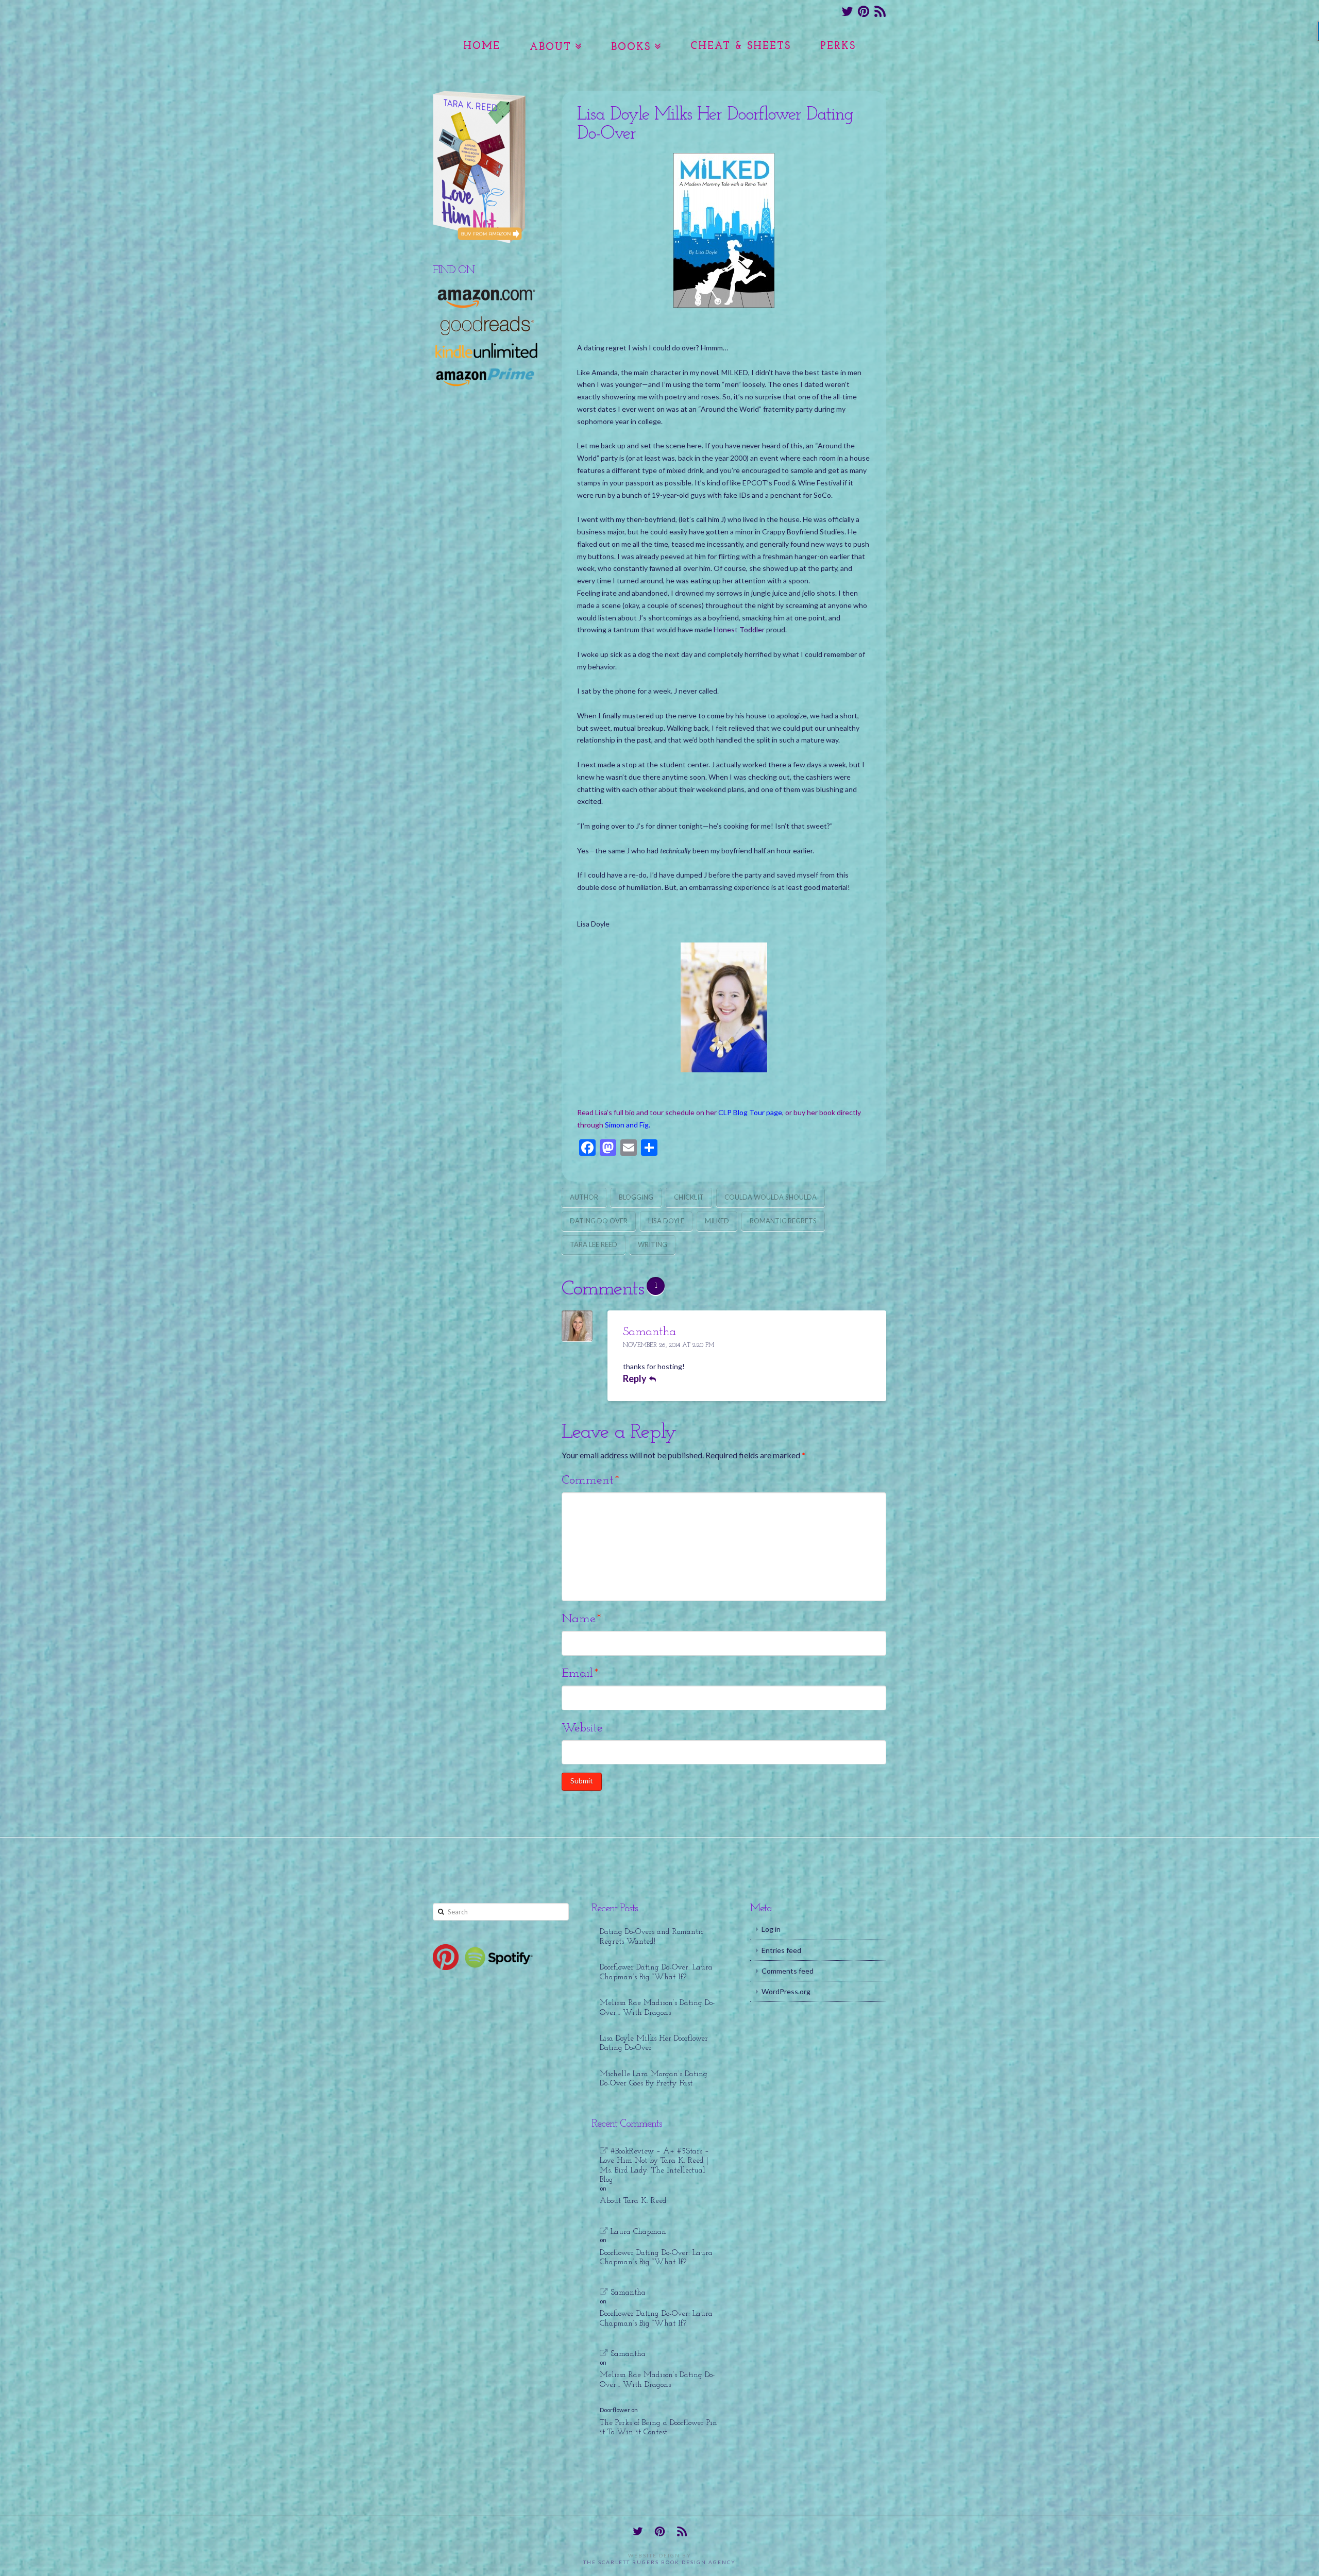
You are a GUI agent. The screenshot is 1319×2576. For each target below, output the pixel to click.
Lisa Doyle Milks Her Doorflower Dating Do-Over (654, 2043)
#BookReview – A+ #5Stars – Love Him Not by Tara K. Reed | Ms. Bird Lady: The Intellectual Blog (654, 2166)
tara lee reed (594, 1244)
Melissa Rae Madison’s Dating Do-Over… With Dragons (657, 2008)
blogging (636, 1197)
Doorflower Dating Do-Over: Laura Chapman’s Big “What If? (656, 1972)
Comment (590, 1480)
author (584, 1197)
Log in (771, 1929)
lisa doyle (666, 1221)
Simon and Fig (627, 1125)
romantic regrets (783, 1221)
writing (653, 1244)
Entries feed (781, 1950)
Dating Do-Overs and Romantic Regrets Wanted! (652, 1937)
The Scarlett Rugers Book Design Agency (659, 2562)
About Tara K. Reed (633, 2201)
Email (580, 1674)
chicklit (689, 1197)
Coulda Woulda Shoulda (771, 1197)
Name (581, 1619)
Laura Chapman (638, 2232)
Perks (838, 46)
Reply (636, 1378)
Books (631, 47)
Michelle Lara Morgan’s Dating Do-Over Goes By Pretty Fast (654, 2079)
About (551, 47)
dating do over (599, 1221)
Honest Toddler (739, 629)
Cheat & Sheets (741, 46)
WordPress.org (786, 1991)
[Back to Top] (1305, 2562)
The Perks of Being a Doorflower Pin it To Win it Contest (658, 2428)
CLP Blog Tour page (750, 1112)
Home (482, 46)
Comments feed (788, 1971)
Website (582, 1728)
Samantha (649, 1332)
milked (717, 1221)
